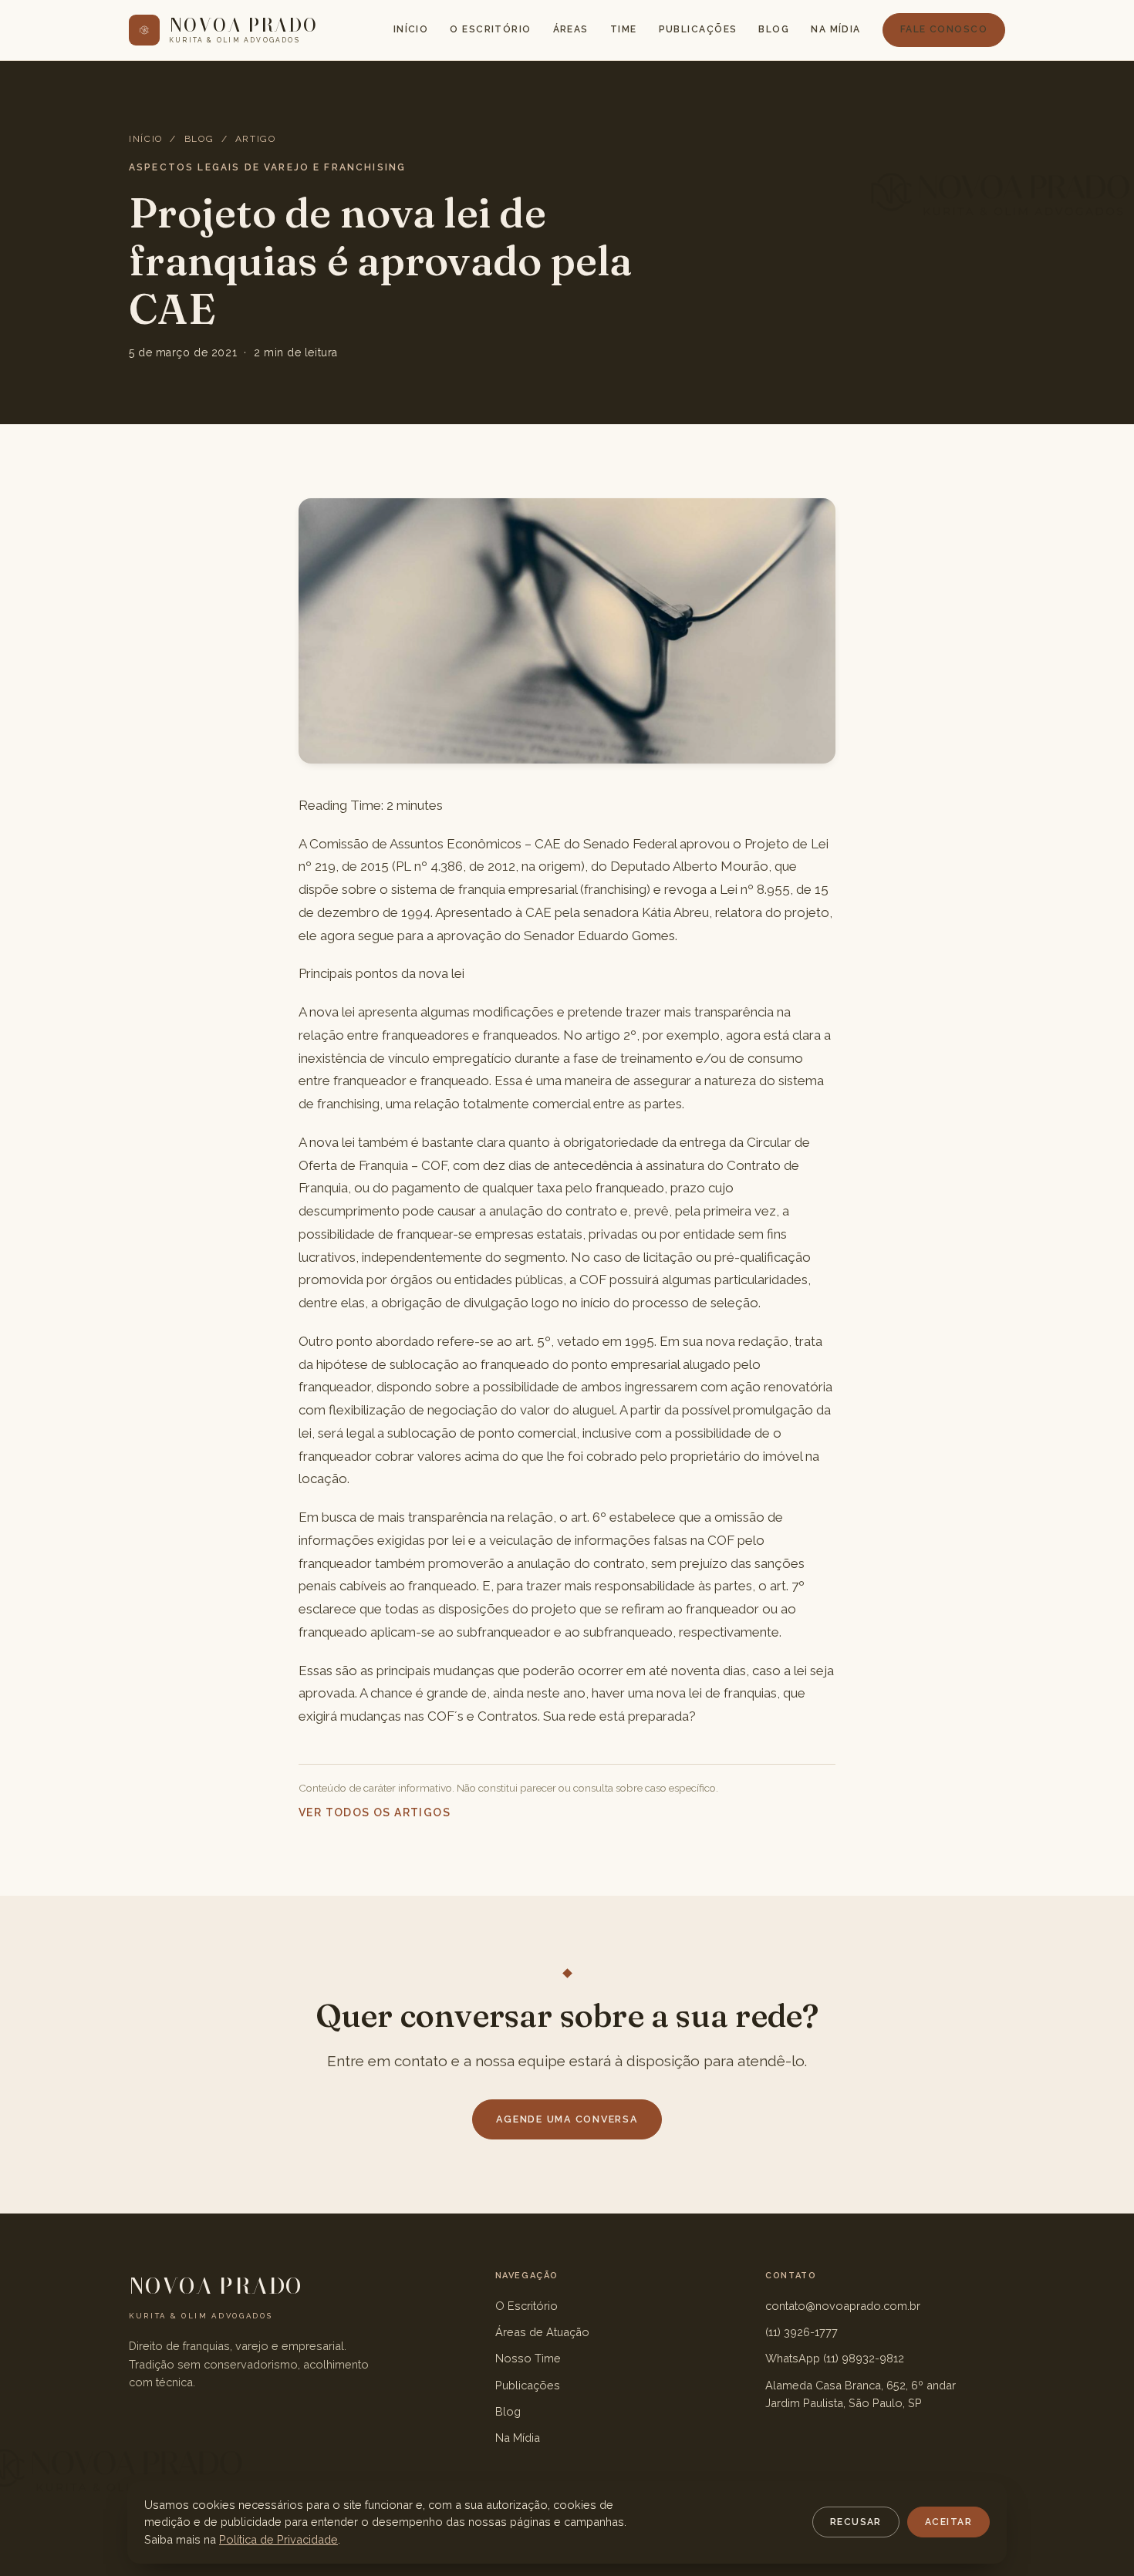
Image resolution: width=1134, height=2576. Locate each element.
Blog (774, 29)
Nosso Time (528, 2358)
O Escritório (490, 29)
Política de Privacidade (278, 2539)
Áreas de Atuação (542, 2332)
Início (411, 29)
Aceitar (948, 2522)
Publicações (698, 29)
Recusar (856, 2522)
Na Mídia (836, 29)
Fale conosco (944, 29)
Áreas (571, 29)
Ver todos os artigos (375, 1812)
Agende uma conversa (567, 2119)
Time (624, 29)
